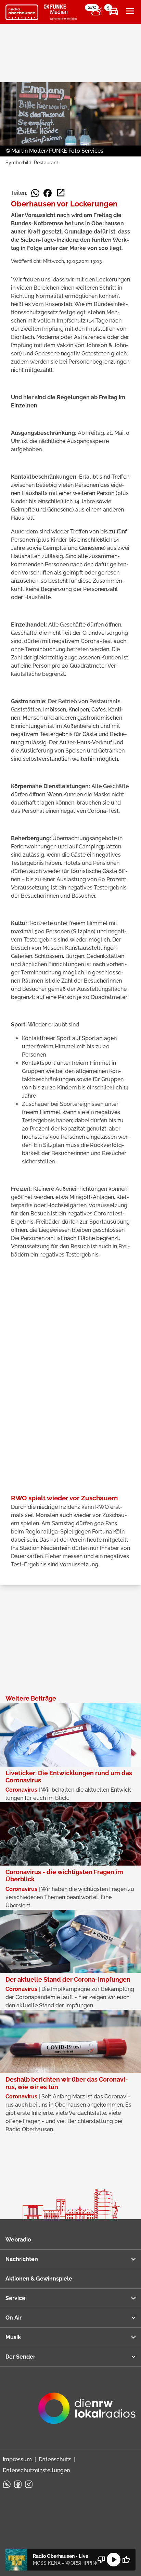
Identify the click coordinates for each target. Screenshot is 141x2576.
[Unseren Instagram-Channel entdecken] (29, 2484)
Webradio (18, 2240)
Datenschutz (55, 2459)
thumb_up (126, 2560)
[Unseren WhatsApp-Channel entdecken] (7, 2484)
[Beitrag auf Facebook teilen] (48, 193)
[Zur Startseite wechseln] (22, 12)
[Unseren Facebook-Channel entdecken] (18, 2484)
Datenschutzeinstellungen (36, 2470)
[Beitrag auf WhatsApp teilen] (35, 193)
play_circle (114, 2560)
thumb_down (101, 2560)
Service (15, 2298)
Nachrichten (22, 2259)
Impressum (17, 2459)
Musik (13, 2337)
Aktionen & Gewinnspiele (39, 2279)
